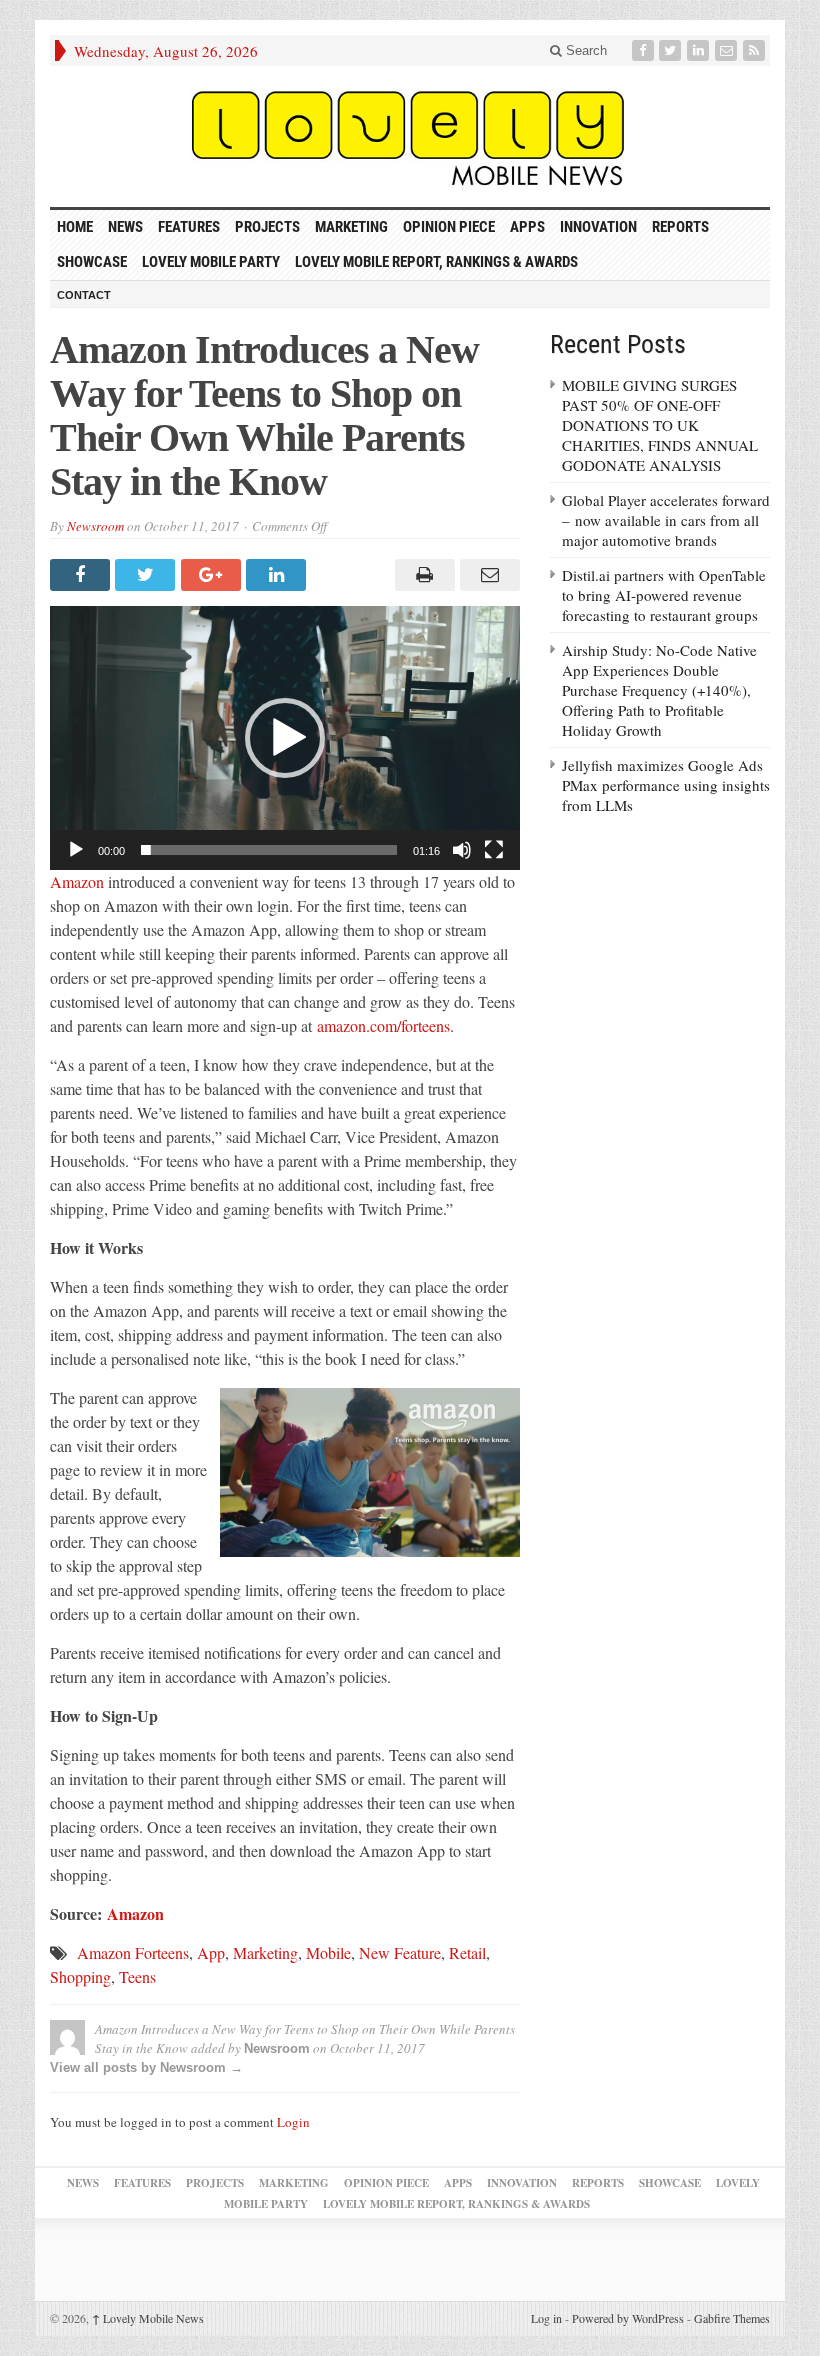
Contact (84, 295)
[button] (285, 738)
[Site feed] (756, 50)
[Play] (76, 850)
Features (189, 227)
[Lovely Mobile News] (410, 136)
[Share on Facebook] (82, 575)
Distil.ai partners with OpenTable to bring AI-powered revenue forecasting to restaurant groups (664, 595)
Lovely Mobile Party (211, 262)
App (211, 1952)
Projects (267, 227)
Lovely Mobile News (148, 2318)
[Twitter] (672, 50)
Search (584, 50)
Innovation (598, 227)
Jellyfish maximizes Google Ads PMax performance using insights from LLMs (666, 785)
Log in (546, 2318)
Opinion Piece (449, 227)
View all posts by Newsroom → (146, 2067)
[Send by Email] (487, 575)
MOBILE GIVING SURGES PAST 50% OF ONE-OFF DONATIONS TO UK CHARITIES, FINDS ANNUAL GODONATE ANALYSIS (660, 425)
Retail (467, 1952)
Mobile (328, 1952)
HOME (75, 227)
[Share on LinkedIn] (278, 575)
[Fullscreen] (494, 850)
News (125, 227)
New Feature (400, 1952)
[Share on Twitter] (147, 575)
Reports (680, 227)
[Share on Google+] (213, 575)
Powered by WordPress (628, 2318)
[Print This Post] (421, 575)
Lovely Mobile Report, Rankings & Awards (436, 262)
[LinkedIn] (700, 50)
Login (293, 2122)
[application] (285, 738)
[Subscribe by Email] (728, 50)
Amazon (77, 881)
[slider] (269, 850)
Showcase (92, 262)
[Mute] (462, 850)
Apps (527, 227)
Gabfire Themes (732, 2318)
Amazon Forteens (133, 1952)
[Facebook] (645, 50)
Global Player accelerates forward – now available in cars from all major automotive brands (666, 520)
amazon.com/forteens (383, 1025)
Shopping (80, 1976)
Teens (137, 1976)
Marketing (351, 227)
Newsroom (95, 526)
